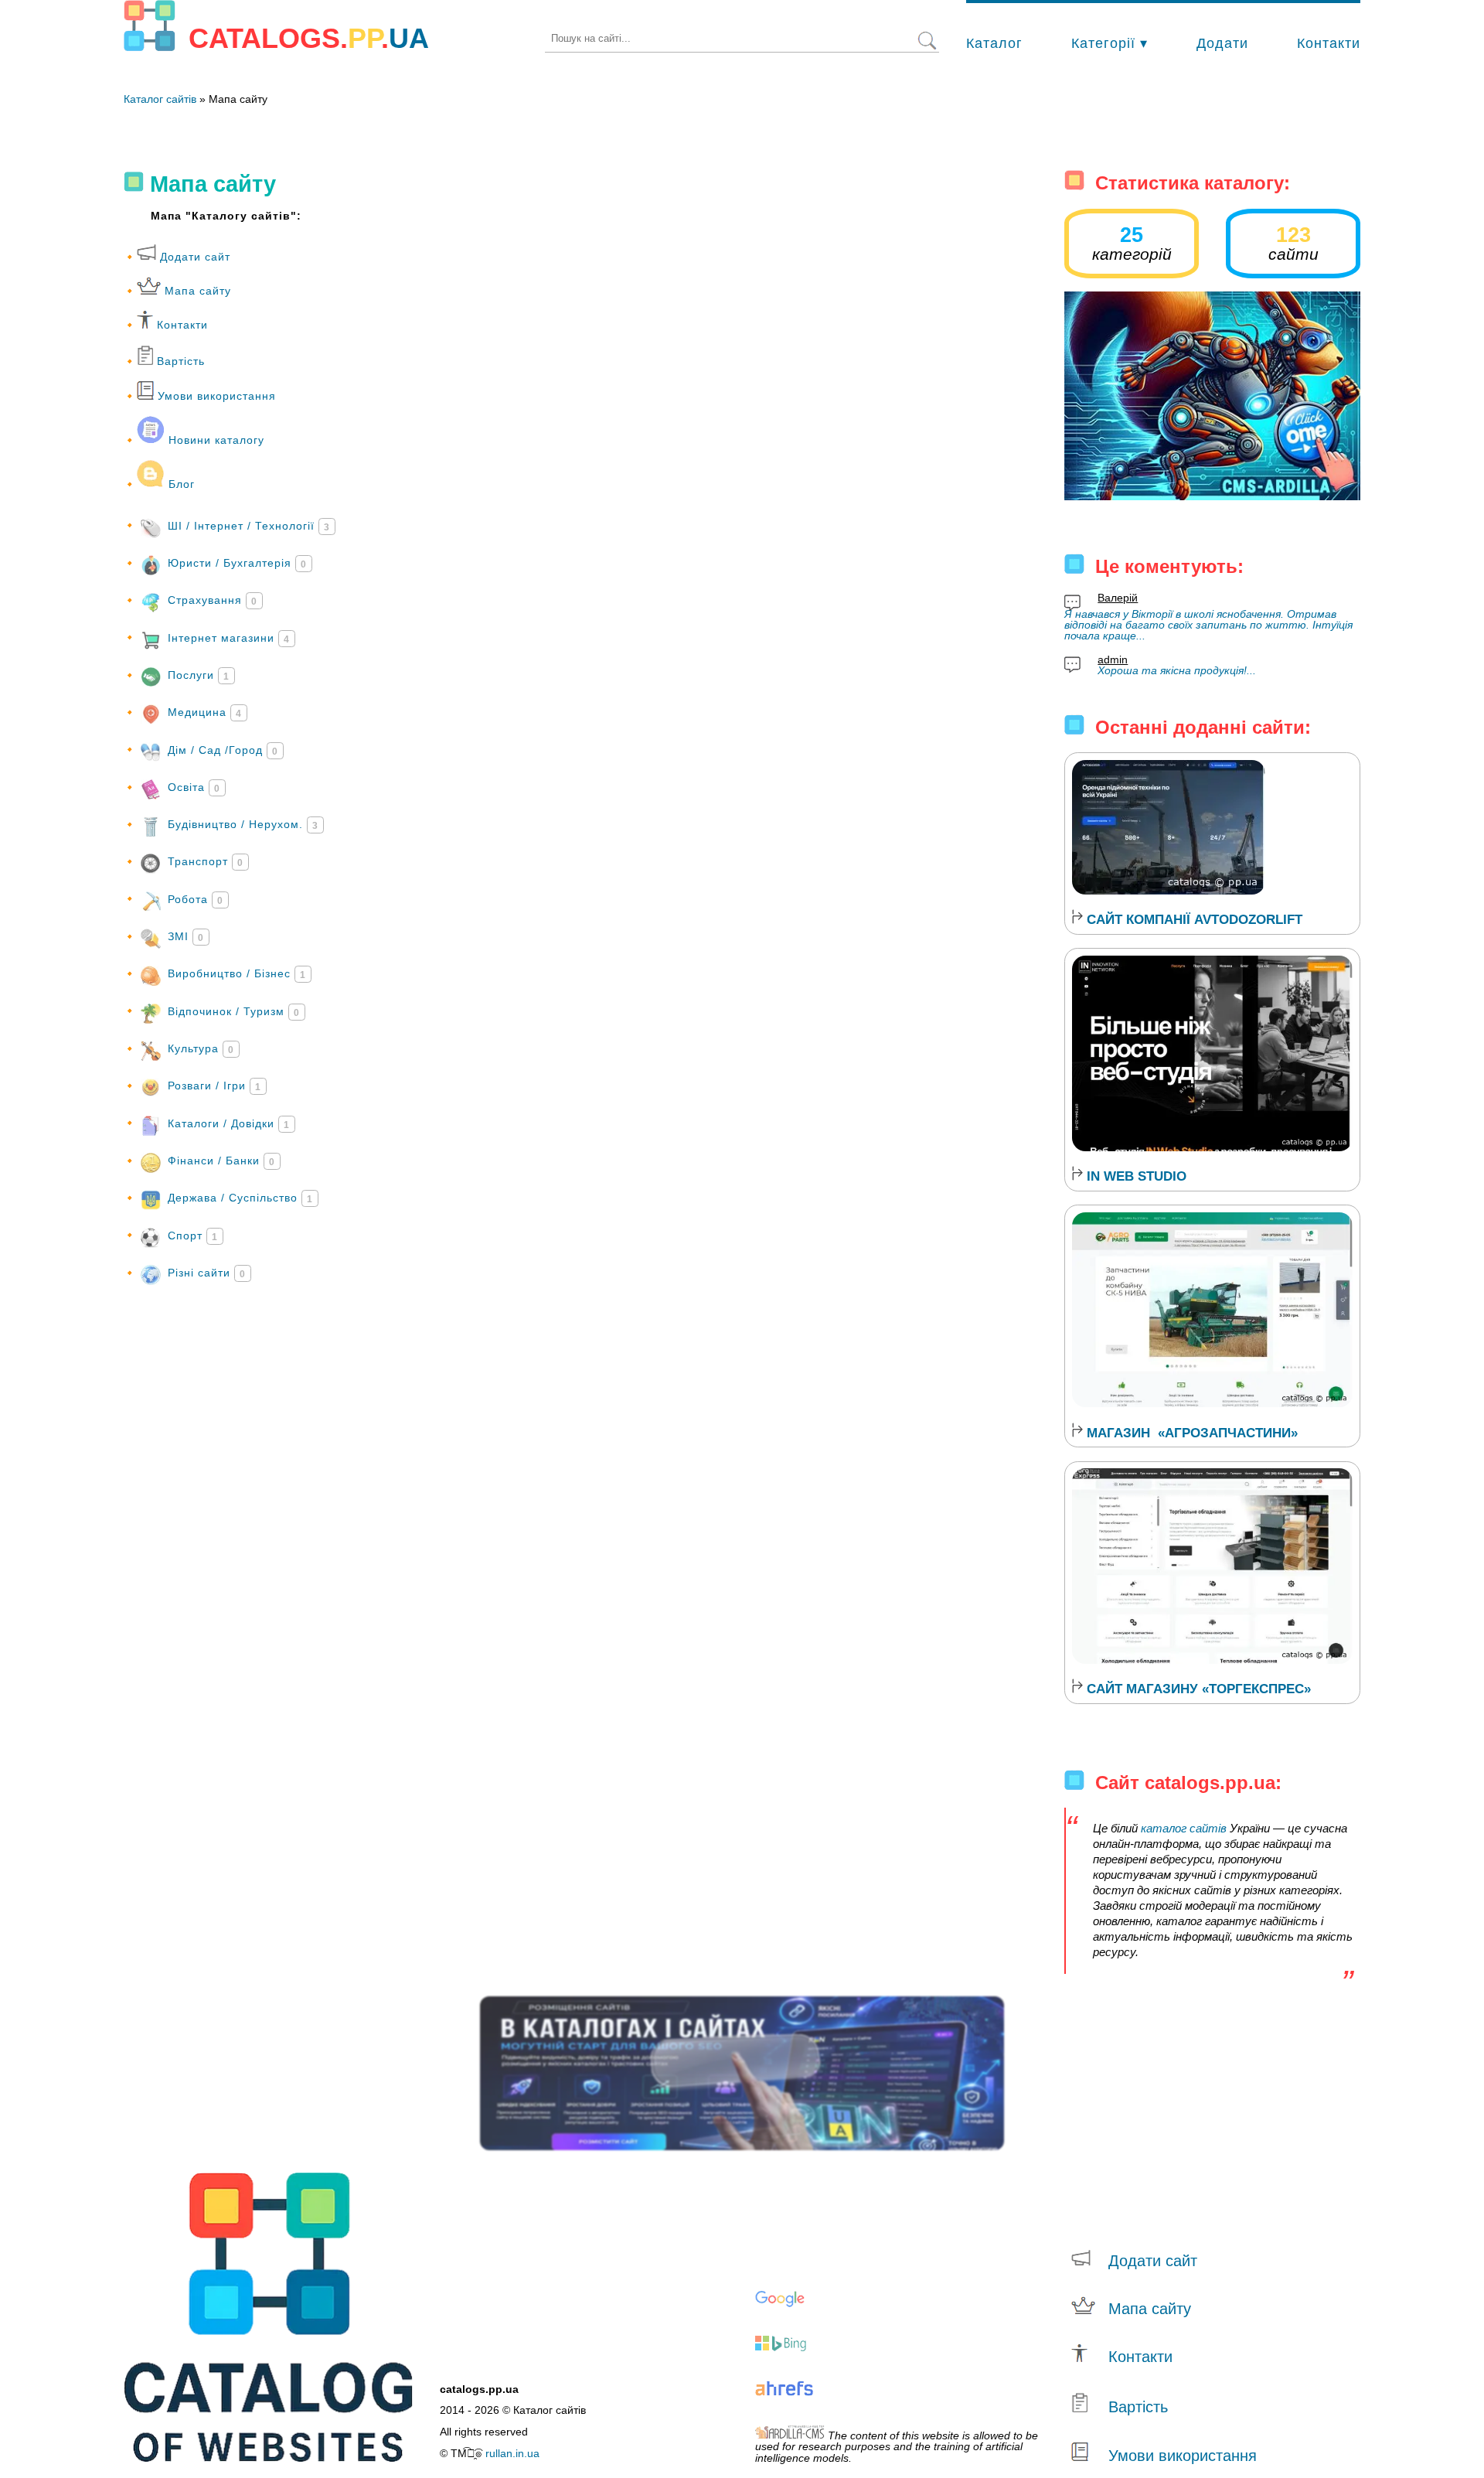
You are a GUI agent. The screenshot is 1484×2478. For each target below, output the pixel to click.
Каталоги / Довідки (229, 1123)
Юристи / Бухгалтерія (237, 563)
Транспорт (206, 861)
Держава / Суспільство (240, 1198)
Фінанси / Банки (221, 1161)
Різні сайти (207, 1273)
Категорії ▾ (1110, 43)
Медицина (205, 712)
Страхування (213, 600)
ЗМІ (186, 936)
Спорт (193, 1235)
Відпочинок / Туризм (234, 1011)
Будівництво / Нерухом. (243, 824)
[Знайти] (927, 42)
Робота (196, 898)
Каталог (994, 43)
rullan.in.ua (512, 2453)
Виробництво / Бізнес (237, 973)
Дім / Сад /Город (223, 749)
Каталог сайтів (160, 99)
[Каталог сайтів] (150, 26)
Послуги (199, 675)
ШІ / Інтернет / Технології (249, 525)
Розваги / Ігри (214, 1086)
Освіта (194, 787)
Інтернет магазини (229, 637)
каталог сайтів (1184, 1828)
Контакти (1329, 43)
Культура (201, 1048)
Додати (1222, 43)
